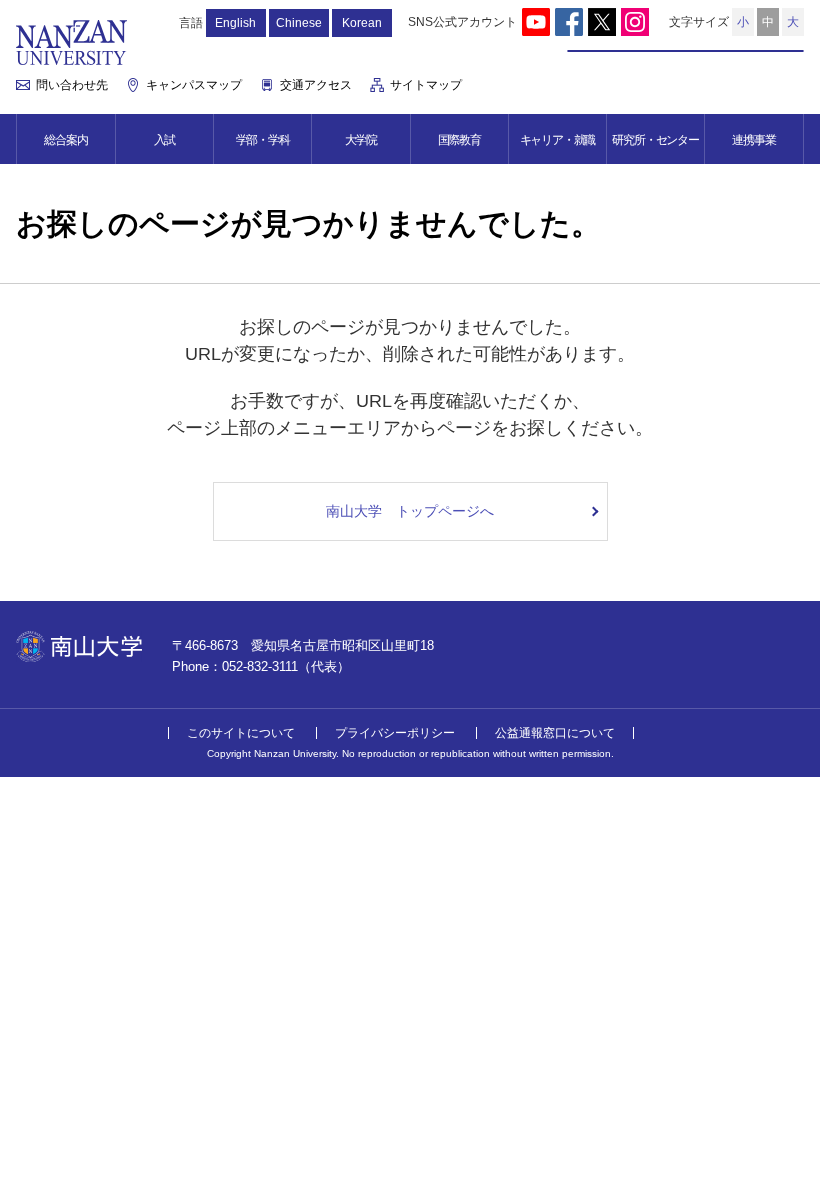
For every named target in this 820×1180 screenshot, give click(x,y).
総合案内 (65, 140)
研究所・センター (655, 140)
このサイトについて (241, 733)
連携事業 (753, 140)
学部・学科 (263, 140)
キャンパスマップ (194, 85)
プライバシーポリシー (395, 733)
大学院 (361, 140)
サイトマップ (426, 85)
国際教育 (459, 140)
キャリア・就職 (558, 140)
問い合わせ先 (72, 85)
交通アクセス (316, 85)
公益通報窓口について (555, 733)
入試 (165, 140)
